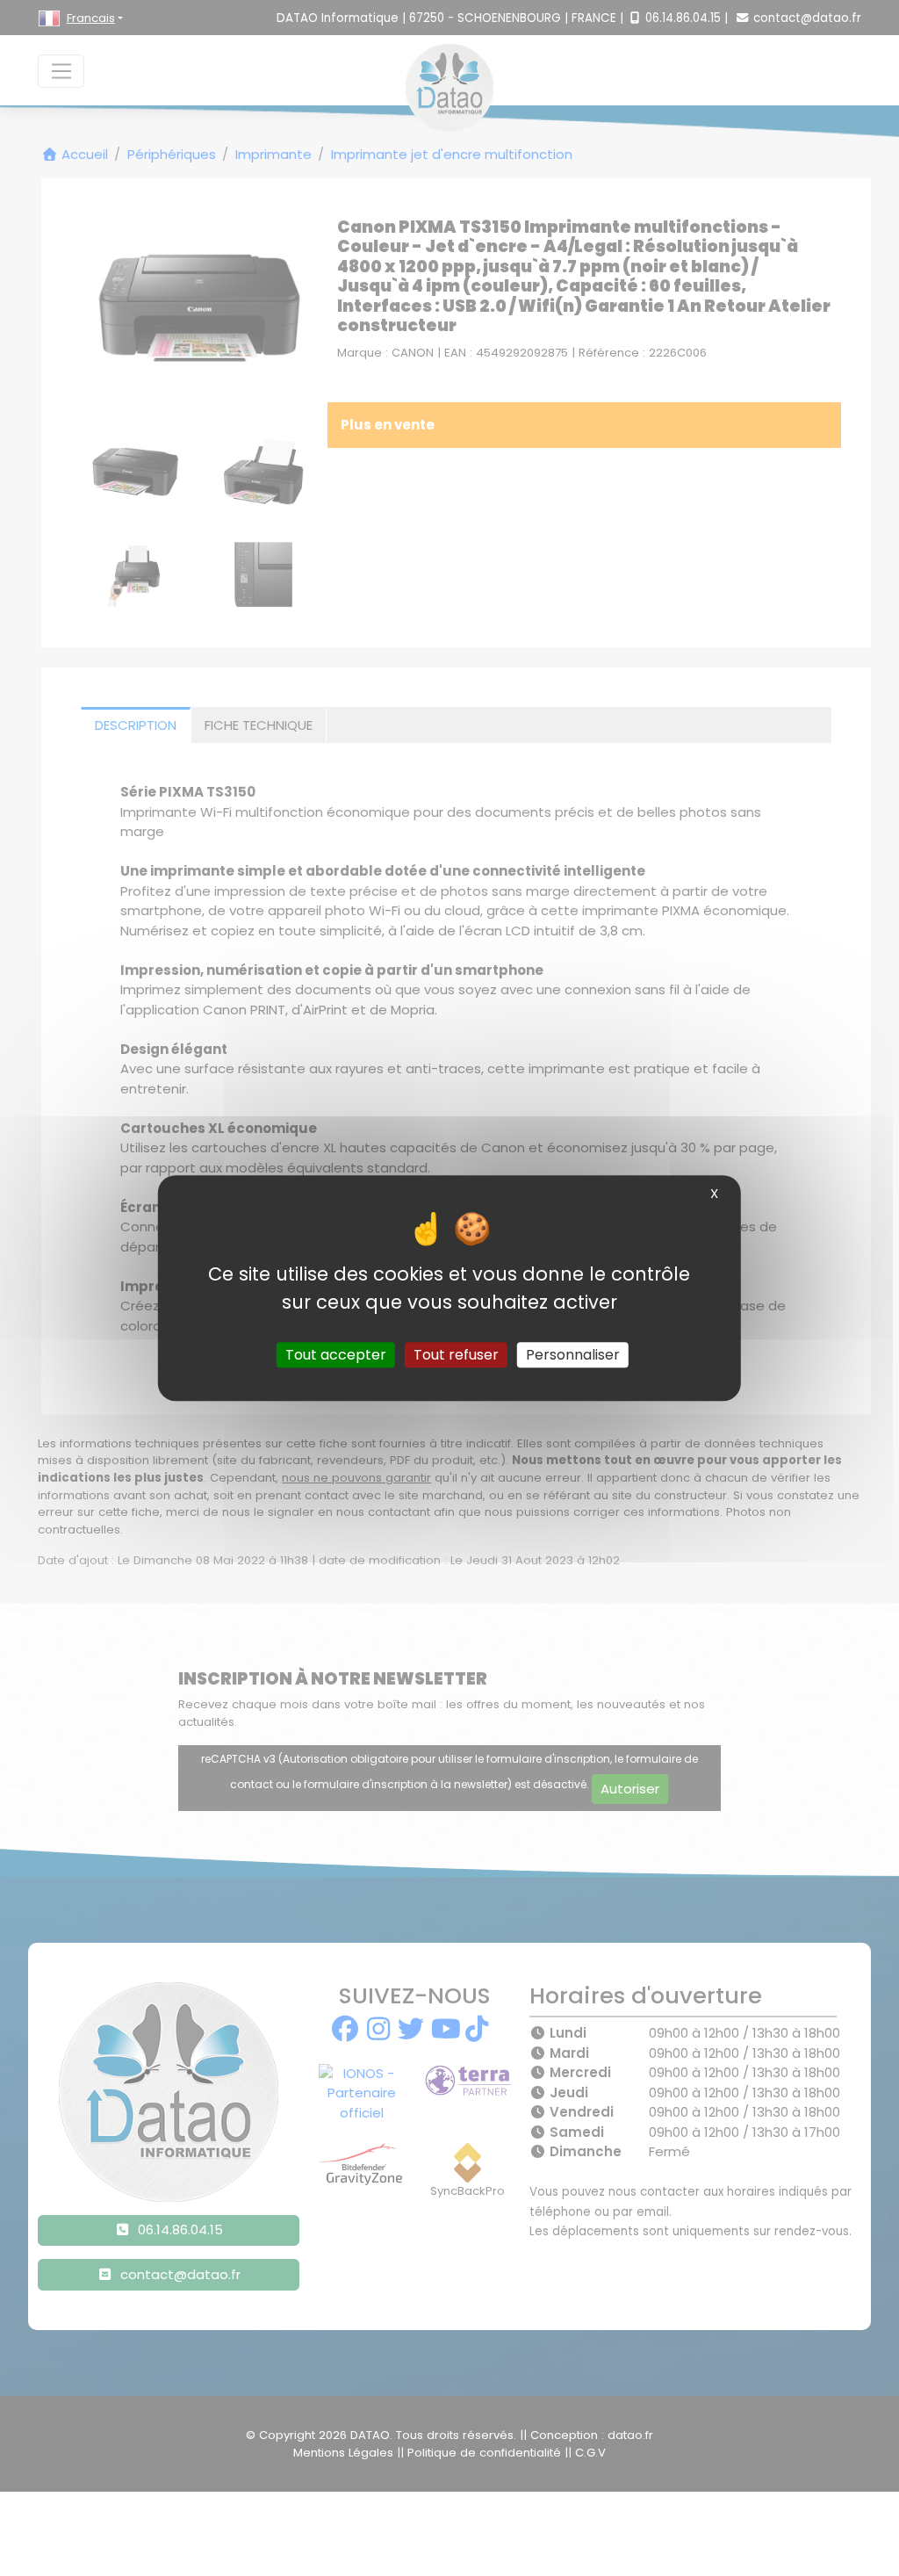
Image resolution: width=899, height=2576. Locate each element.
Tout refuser (456, 1355)
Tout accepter (336, 1355)
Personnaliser (573, 1355)
